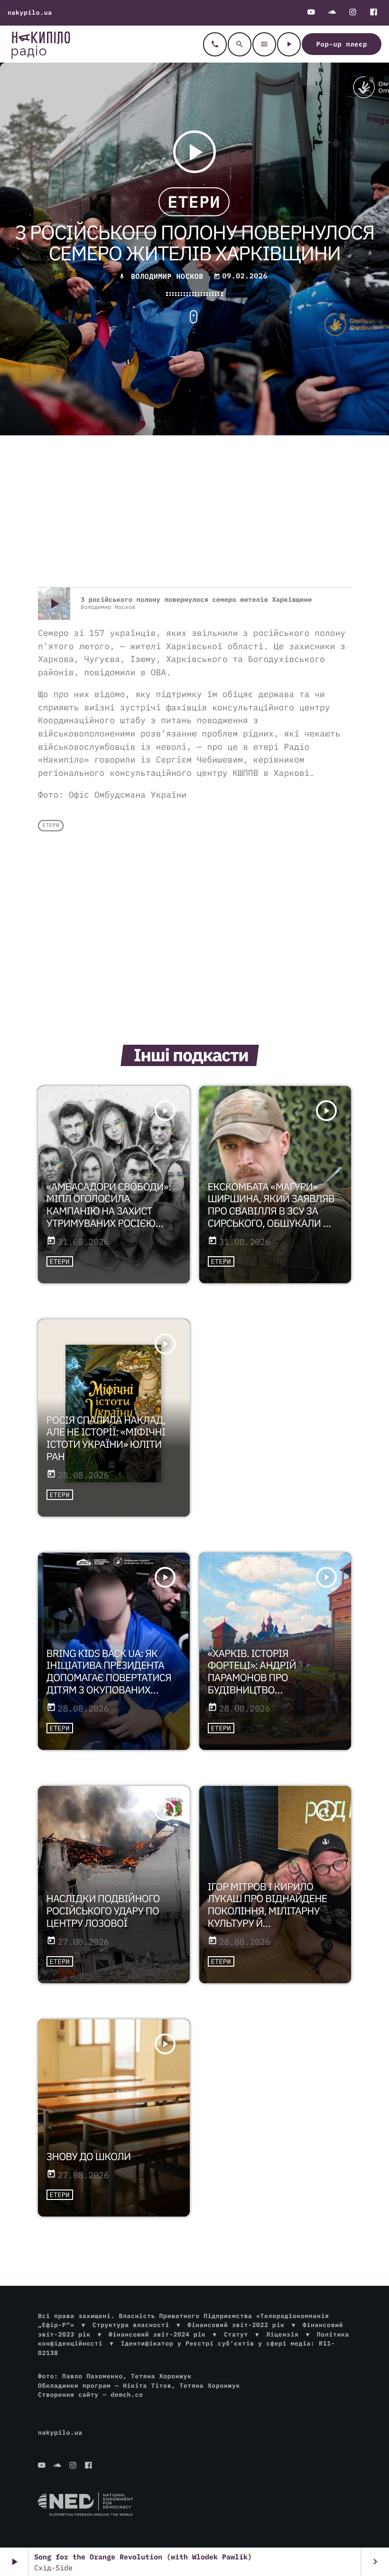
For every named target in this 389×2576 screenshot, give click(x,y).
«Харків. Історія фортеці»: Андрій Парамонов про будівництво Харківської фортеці (262, 1678)
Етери (194, 202)
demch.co (127, 2395)
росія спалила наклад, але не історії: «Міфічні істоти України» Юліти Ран (106, 1438)
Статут (236, 2334)
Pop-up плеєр (342, 44)
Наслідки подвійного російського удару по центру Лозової (103, 1911)
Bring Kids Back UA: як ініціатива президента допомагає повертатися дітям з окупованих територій (109, 1678)
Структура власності (131, 2325)
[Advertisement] (194, 511)
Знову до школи (89, 2156)
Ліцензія (282, 2334)
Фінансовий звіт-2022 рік (236, 2325)
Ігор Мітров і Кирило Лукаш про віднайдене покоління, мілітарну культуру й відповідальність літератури (268, 1917)
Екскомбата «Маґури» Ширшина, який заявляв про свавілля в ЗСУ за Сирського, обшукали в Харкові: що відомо (271, 1211)
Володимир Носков (167, 277)
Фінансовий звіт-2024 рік (157, 2334)
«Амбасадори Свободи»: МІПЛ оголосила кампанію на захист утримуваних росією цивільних (109, 1211)
